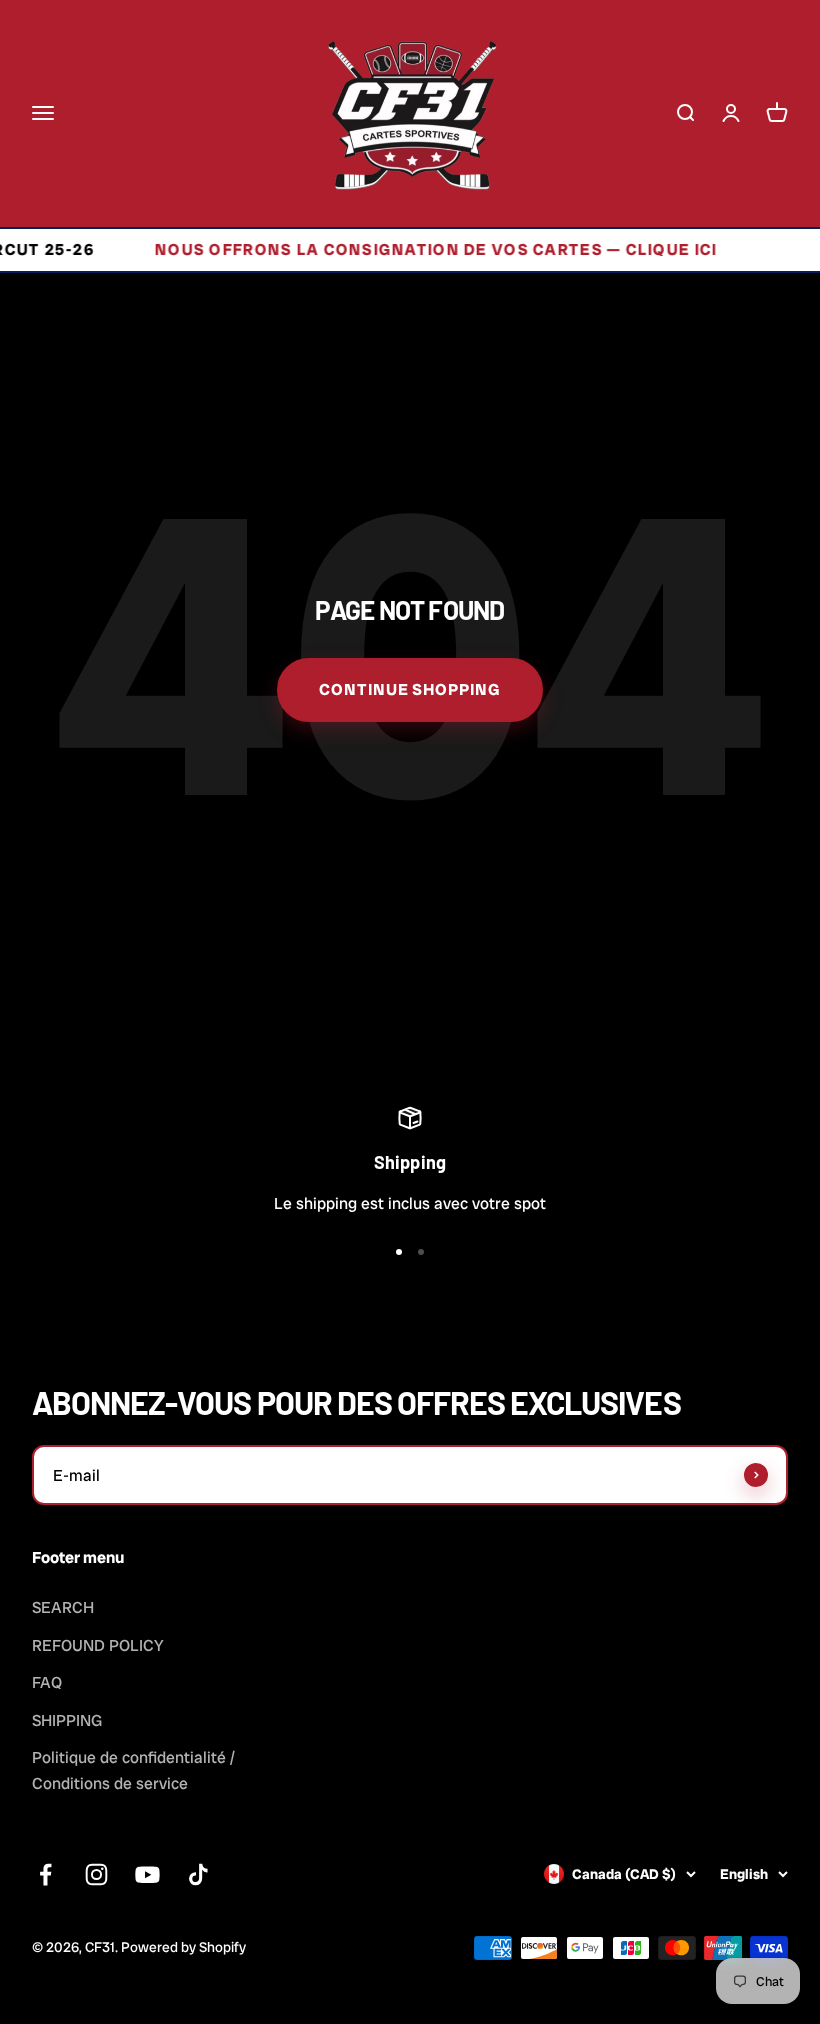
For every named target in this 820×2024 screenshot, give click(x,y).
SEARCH (63, 1607)
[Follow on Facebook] (45, 1874)
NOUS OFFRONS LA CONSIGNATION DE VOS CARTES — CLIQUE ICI (408, 249)
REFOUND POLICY (98, 1645)
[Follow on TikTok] (198, 1874)
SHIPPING (67, 1720)
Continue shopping (410, 689)
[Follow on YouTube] (147, 1874)
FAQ (47, 1682)
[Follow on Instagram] (96, 1874)
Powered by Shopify (183, 1947)
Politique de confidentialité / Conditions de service (133, 1770)
